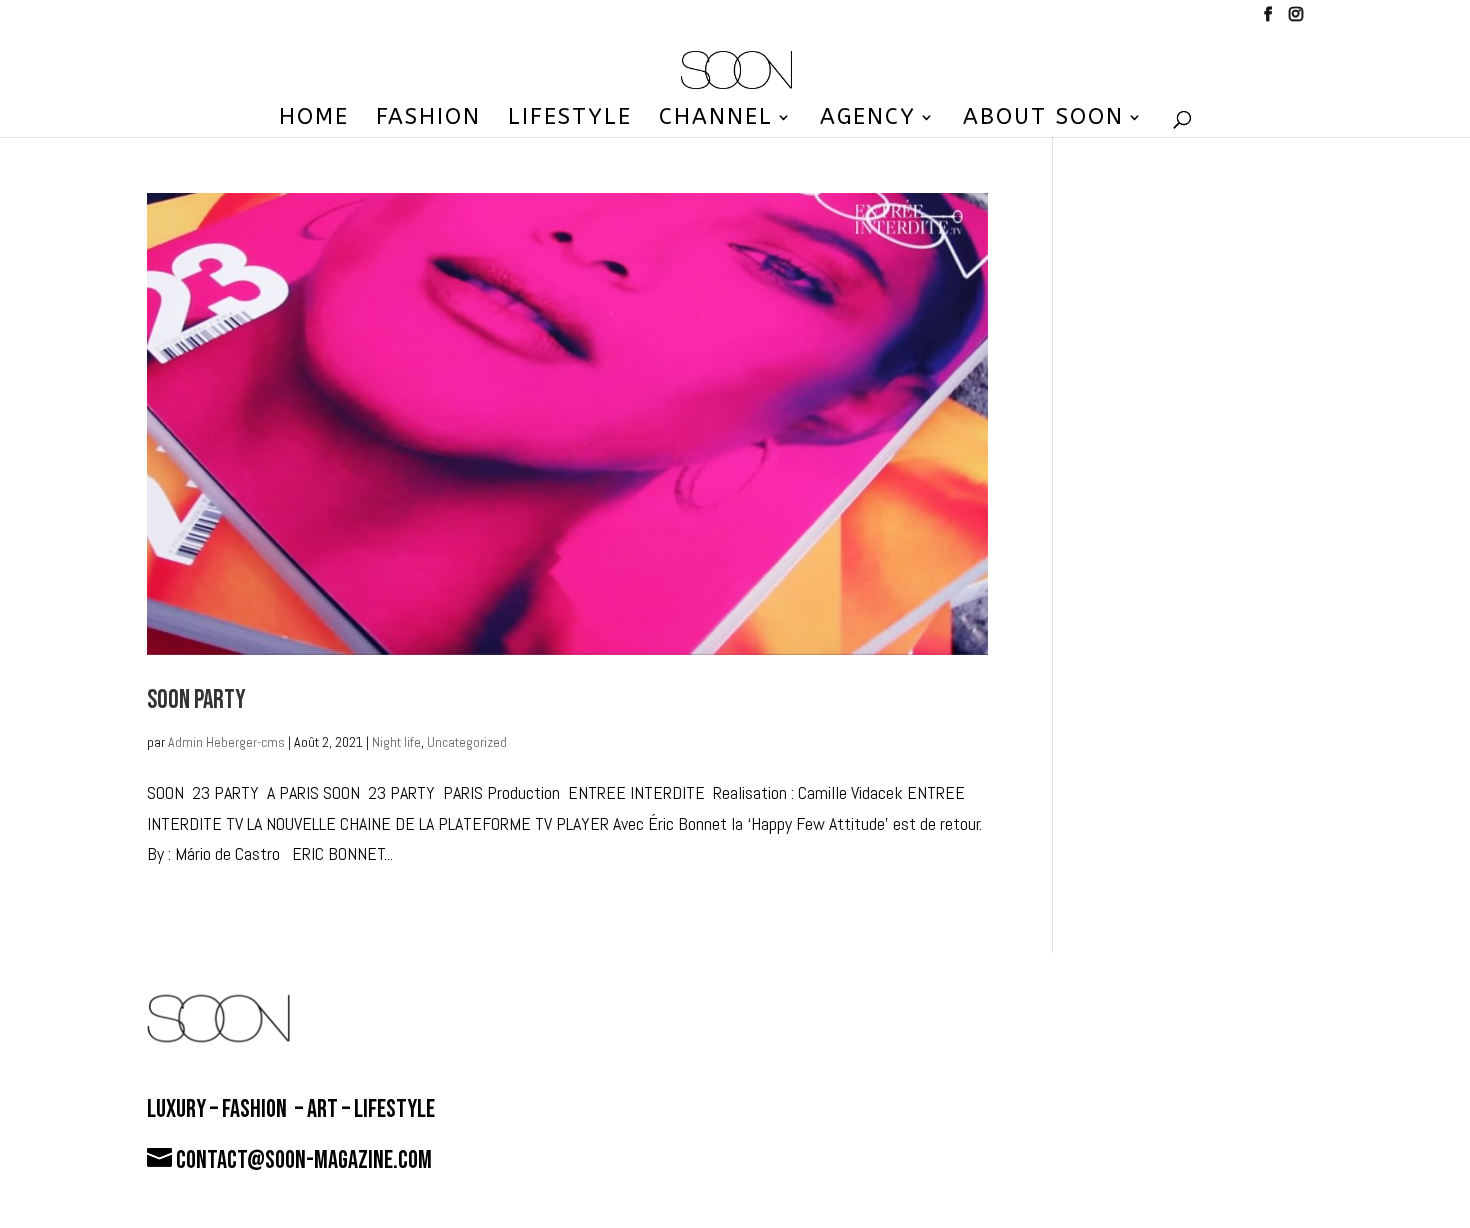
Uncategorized (467, 742)
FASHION (428, 120)
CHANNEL (716, 120)
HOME (314, 120)
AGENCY (868, 120)
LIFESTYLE (570, 120)
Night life (396, 742)
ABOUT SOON (1043, 120)
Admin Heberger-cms (226, 742)
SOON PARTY (196, 700)
